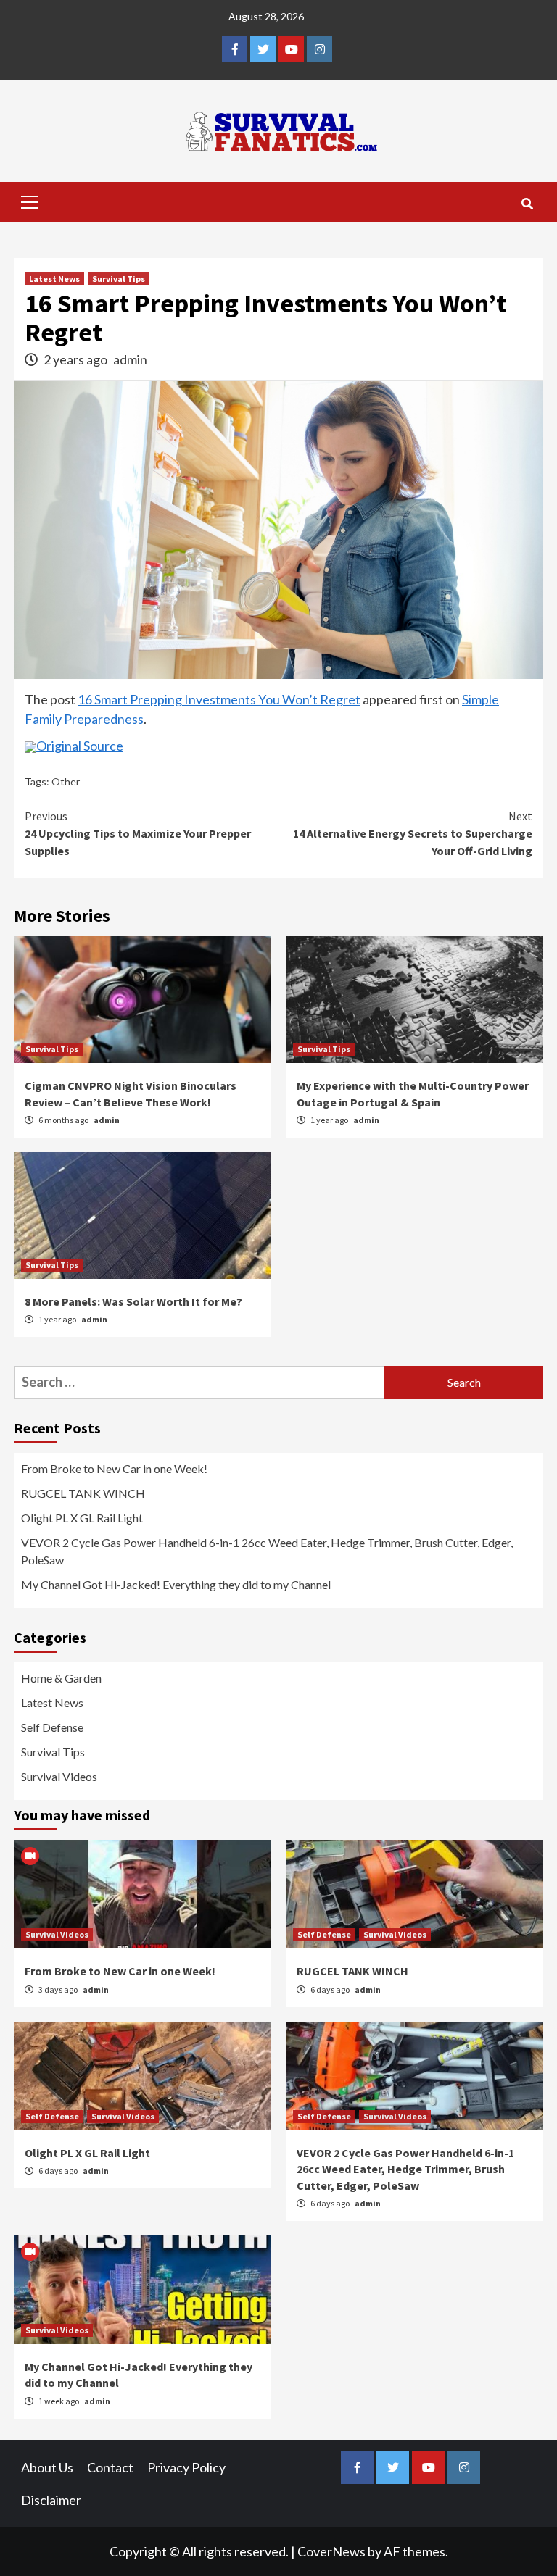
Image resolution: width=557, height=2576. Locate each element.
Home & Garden (61, 1678)
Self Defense (52, 1727)
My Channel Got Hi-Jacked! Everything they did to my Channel (176, 1584)
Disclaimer (51, 2500)
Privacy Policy (186, 2467)
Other (66, 781)
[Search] (527, 204)
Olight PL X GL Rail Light (82, 1518)
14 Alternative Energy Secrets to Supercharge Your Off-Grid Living (413, 833)
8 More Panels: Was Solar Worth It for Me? (133, 1301)
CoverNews (331, 2551)
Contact (110, 2467)
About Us (47, 2467)
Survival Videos (59, 1776)
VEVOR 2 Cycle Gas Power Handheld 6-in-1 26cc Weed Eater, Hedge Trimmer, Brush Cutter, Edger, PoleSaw (267, 1551)
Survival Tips (119, 279)
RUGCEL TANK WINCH (83, 1493)
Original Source (80, 746)
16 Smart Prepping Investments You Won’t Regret (219, 699)
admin (130, 359)
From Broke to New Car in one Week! (114, 1468)
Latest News (54, 279)
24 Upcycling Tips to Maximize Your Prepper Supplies (138, 833)
